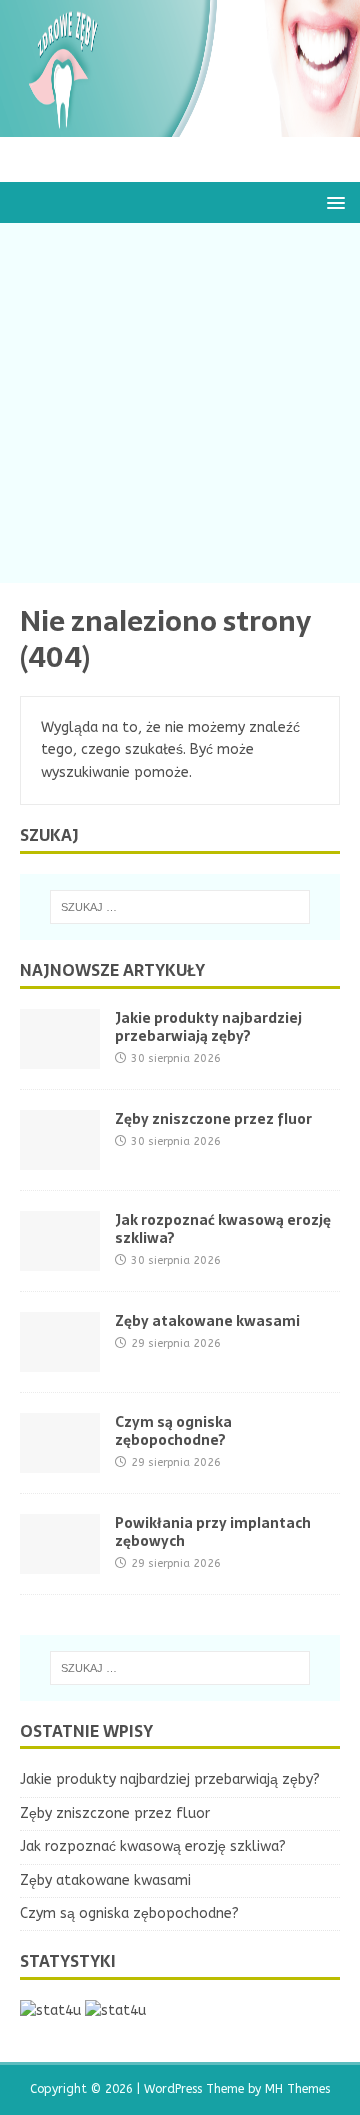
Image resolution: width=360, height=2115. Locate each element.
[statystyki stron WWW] (50, 2010)
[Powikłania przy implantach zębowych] (60, 1561)
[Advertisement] (180, 403)
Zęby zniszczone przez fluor (213, 1119)
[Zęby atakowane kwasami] (60, 1359)
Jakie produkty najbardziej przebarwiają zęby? (208, 1027)
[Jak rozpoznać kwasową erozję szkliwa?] (60, 1258)
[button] (332, 201)
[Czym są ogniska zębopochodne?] (60, 1460)
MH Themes (297, 2089)
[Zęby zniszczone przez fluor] (60, 1157)
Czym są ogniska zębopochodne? (173, 1431)
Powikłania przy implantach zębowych (213, 1532)
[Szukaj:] (180, 907)
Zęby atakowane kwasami (207, 1321)
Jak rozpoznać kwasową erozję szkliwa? (223, 1229)
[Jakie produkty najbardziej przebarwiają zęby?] (60, 1056)
